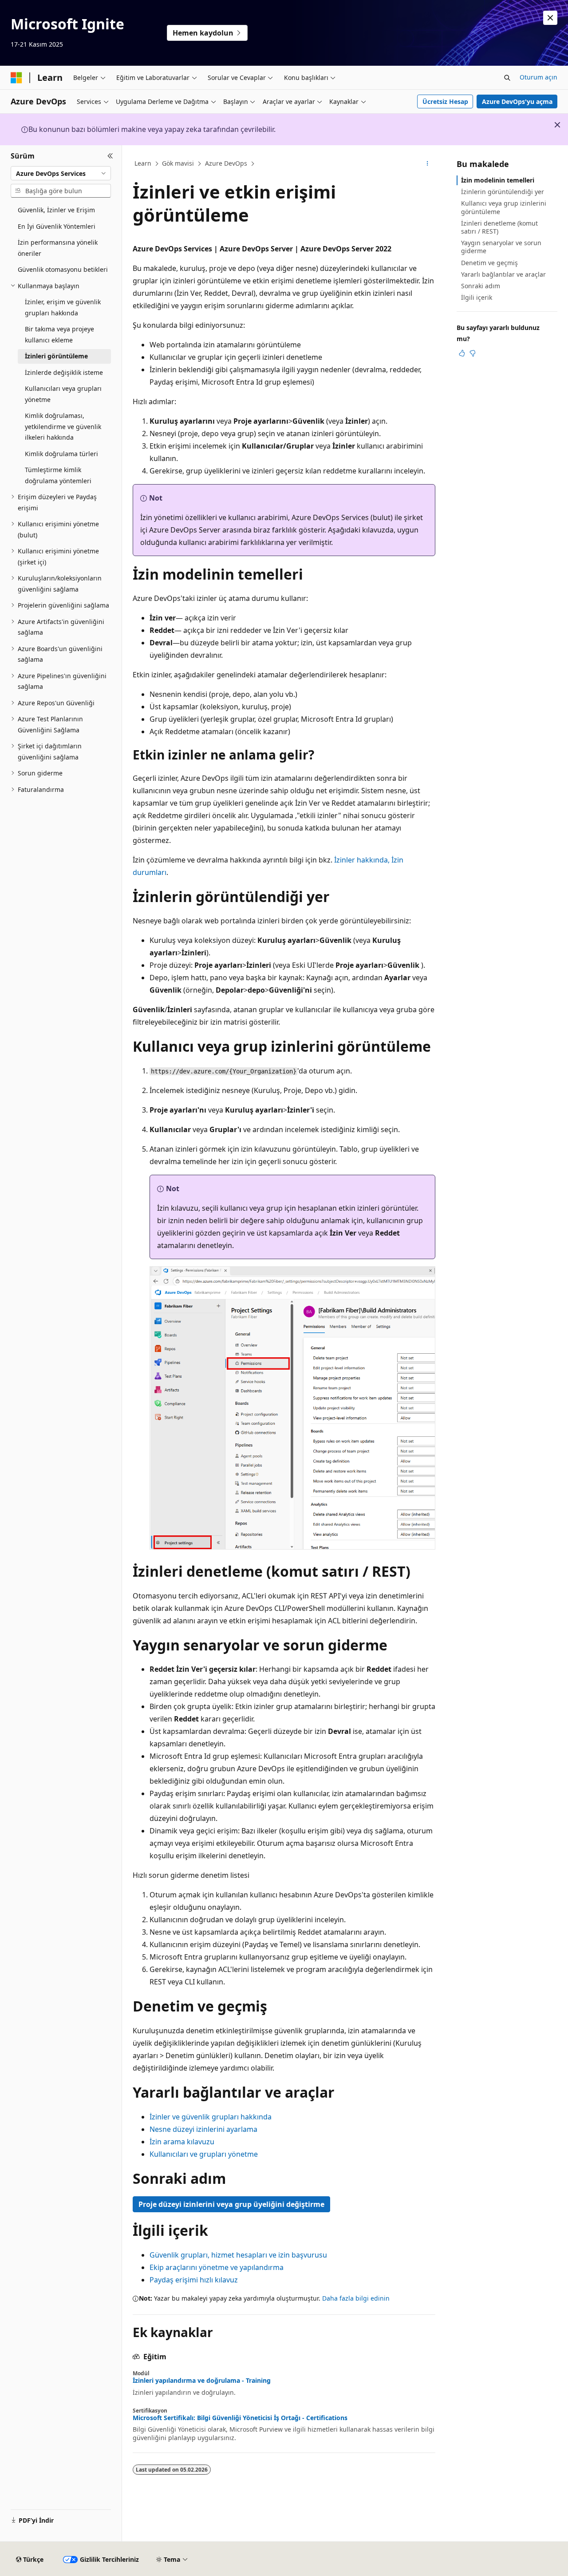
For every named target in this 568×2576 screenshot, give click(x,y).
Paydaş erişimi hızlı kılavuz (194, 2280)
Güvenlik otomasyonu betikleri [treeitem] (63, 269)
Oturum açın (538, 77)
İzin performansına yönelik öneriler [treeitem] (58, 248)
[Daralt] (110, 156)
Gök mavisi (178, 163)
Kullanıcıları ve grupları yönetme (204, 2154)
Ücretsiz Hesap (445, 101)
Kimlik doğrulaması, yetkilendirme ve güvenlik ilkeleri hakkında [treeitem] (63, 426)
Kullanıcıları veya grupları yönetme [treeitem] (63, 394)
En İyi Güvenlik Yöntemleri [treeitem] (57, 226)
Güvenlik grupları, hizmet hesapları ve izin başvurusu (238, 2255)
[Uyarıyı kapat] (550, 18)
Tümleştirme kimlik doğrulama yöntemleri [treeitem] (58, 475)
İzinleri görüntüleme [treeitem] (56, 356)
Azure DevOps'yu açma (517, 101)
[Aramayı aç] (507, 78)
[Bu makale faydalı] (462, 353)
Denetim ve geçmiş (489, 263)
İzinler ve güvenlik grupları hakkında (211, 2117)
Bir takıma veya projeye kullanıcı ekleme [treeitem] (59, 334)
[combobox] (61, 173)
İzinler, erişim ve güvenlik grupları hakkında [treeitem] (63, 307)
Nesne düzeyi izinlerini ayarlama (203, 2129)
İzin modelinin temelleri (498, 180)
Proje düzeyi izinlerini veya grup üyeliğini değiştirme (231, 2204)
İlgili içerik (477, 297)
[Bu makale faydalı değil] (473, 353)
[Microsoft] (16, 78)
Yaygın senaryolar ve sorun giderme (501, 247)
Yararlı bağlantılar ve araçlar (503, 274)
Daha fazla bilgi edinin (356, 2298)
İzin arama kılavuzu (182, 2142)
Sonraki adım (481, 286)
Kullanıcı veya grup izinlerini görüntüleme (504, 207)
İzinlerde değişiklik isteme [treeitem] (64, 372)
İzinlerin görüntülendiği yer (503, 192)
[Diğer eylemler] (428, 164)
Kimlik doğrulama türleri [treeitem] (61, 454)
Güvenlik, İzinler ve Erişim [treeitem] (56, 210)
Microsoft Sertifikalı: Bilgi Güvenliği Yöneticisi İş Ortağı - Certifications (240, 2418)
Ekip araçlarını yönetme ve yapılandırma (217, 2267)
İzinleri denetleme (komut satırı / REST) (499, 227)
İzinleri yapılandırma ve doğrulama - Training (202, 2381)
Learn (143, 163)
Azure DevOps (226, 163)
